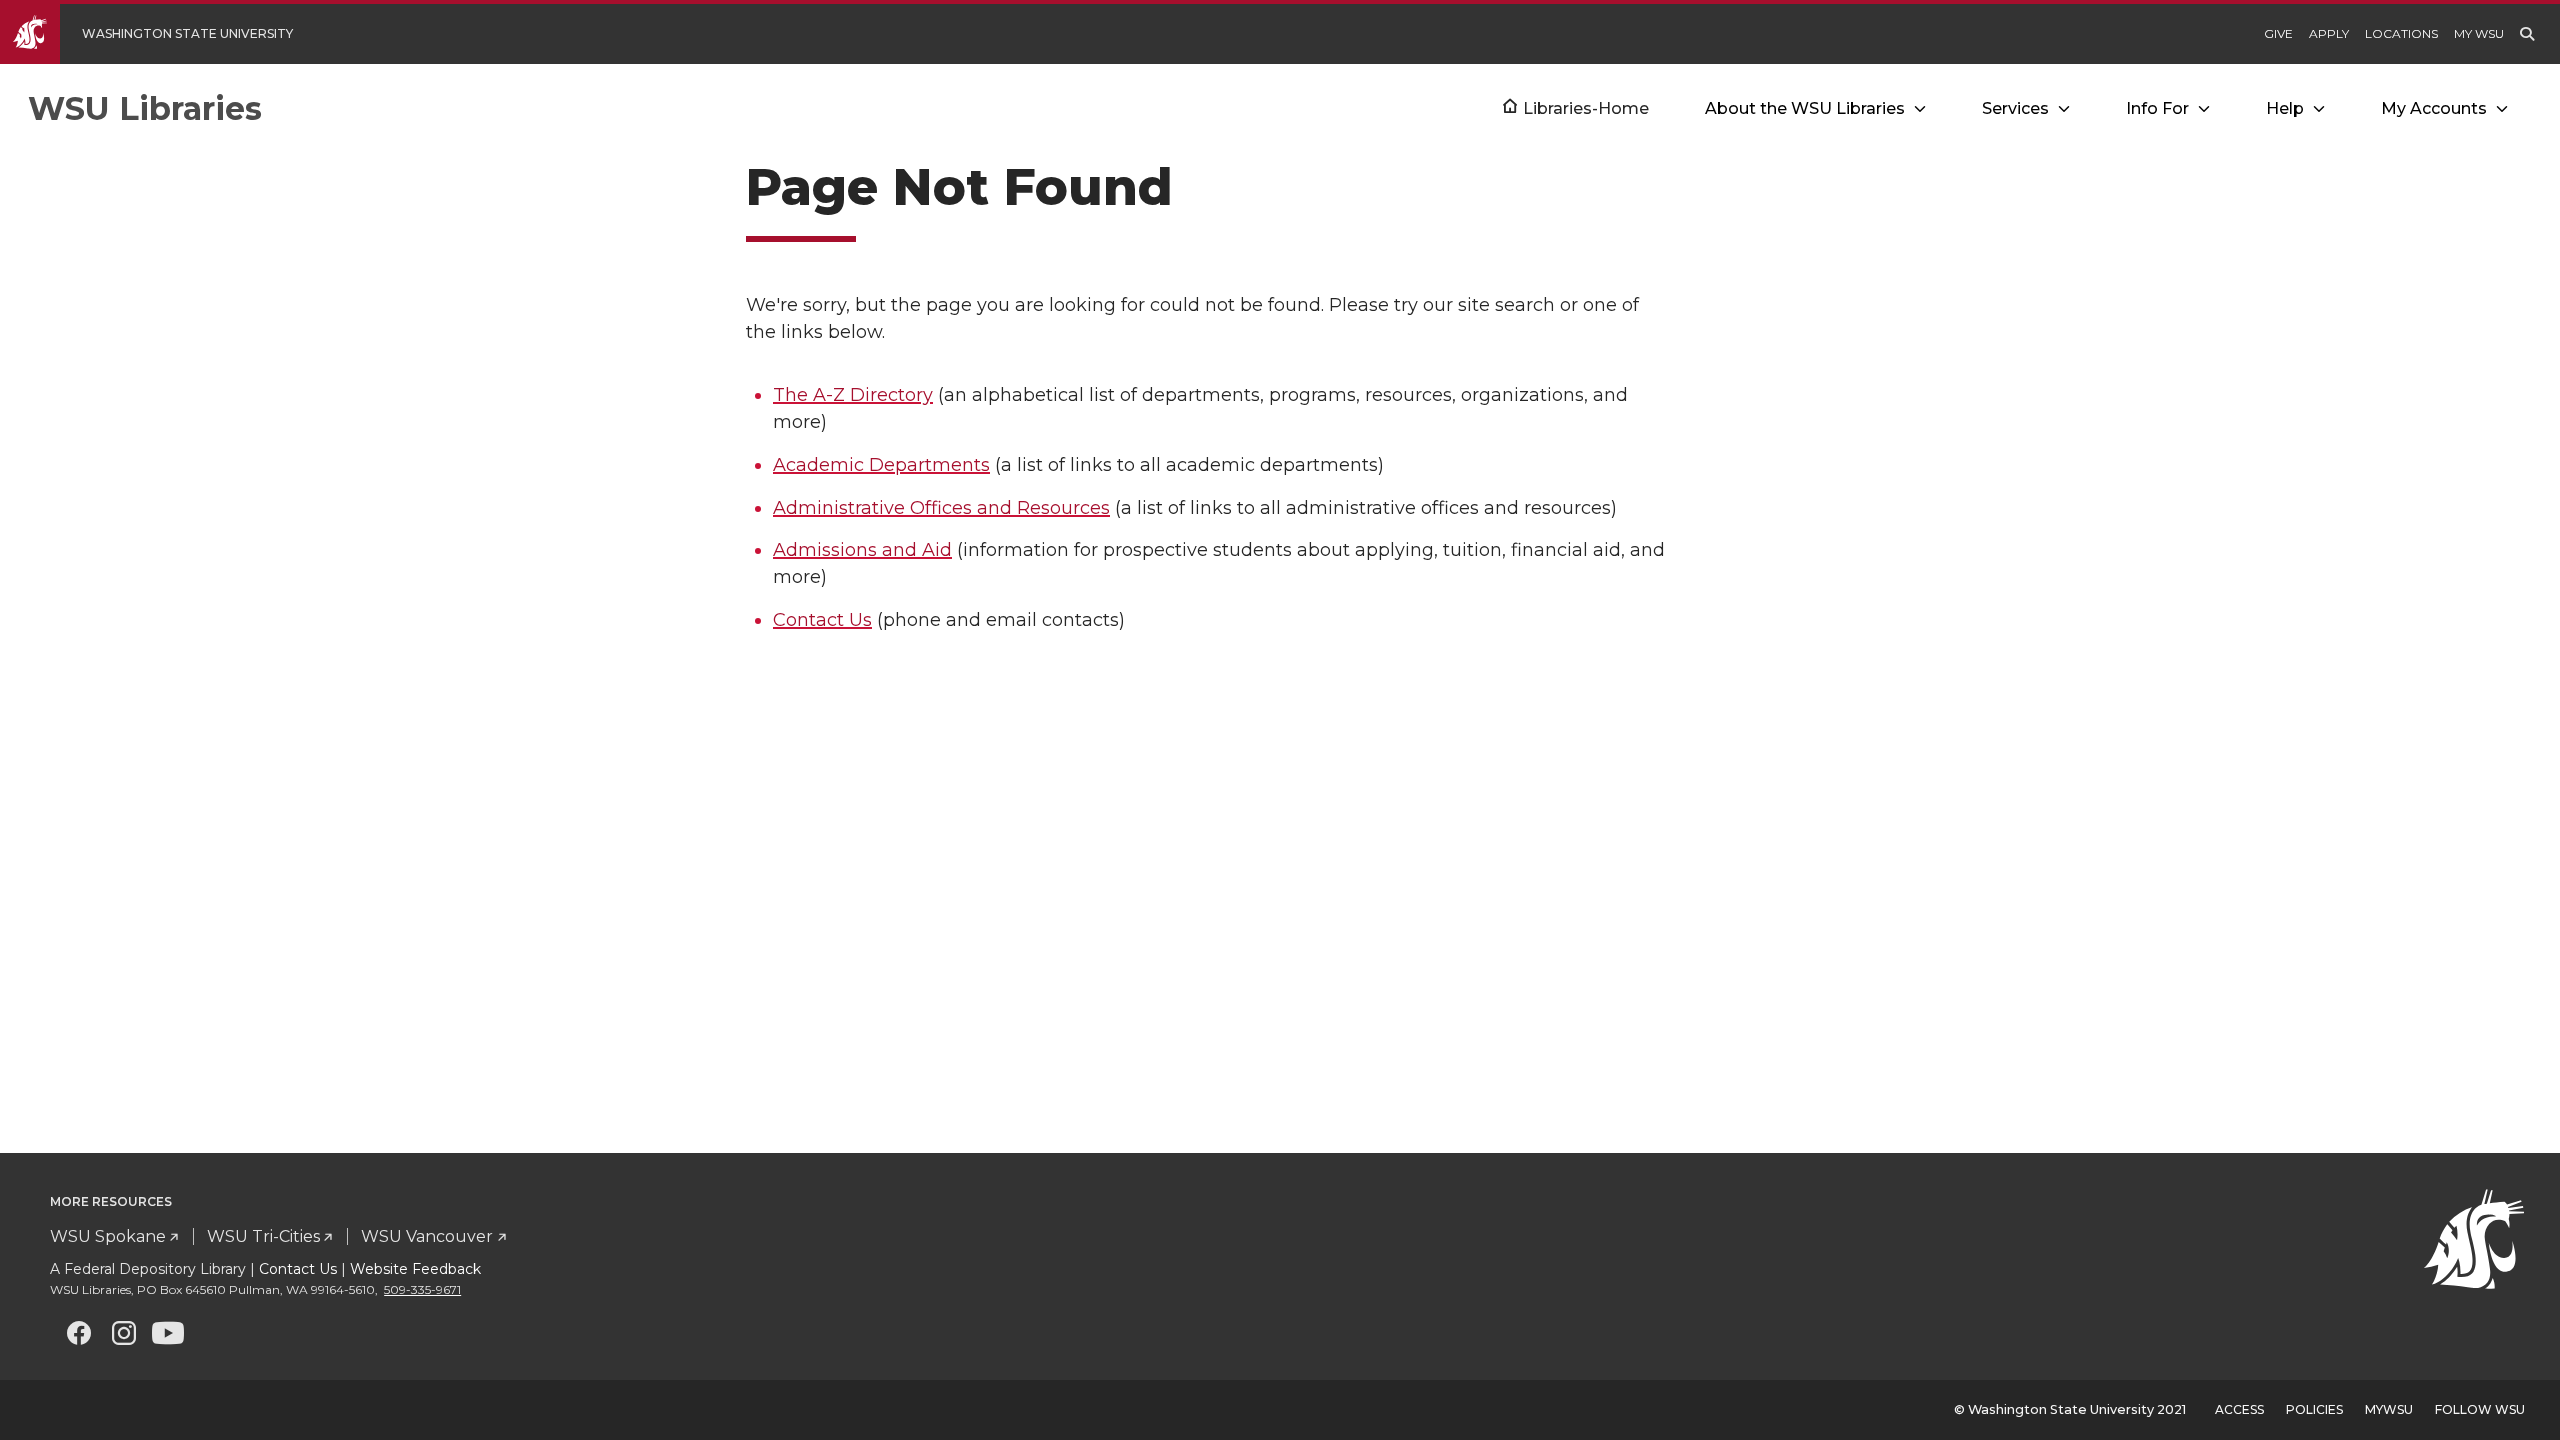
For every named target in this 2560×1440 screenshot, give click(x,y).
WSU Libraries (145, 108)
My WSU (2479, 33)
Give (2278, 33)
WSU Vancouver (427, 1236)
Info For (2157, 108)
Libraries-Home (1586, 108)
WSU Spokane (108, 1236)
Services (2015, 108)
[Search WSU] (2527, 34)
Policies (2314, 1409)
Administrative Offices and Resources (941, 508)
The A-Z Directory (853, 395)
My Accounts (2434, 108)
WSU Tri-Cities (263, 1236)
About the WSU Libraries (1805, 108)
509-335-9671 (422, 1289)
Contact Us (822, 620)
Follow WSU (2480, 1409)
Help (2285, 108)
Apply (2329, 33)
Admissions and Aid (862, 550)
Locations (2401, 33)
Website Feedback (415, 1269)
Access (2239, 1409)
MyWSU (2389, 1409)
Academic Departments (881, 465)
